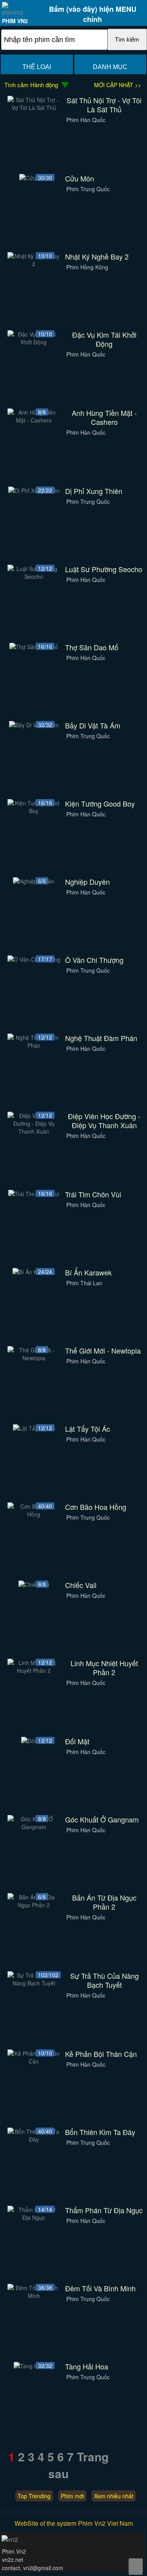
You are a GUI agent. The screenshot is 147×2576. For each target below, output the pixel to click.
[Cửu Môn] (34, 178)
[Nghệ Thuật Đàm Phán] (34, 1045)
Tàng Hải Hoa (87, 2367)
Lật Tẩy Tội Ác (88, 1429)
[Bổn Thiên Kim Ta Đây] (34, 2139)
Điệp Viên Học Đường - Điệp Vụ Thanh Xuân (104, 1121)
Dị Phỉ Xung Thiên (94, 491)
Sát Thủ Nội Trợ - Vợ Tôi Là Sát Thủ (104, 105)
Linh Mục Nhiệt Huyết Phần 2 (104, 1668)
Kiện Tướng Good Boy (100, 804)
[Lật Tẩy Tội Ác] (34, 1428)
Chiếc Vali (81, 1585)
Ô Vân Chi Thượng (94, 960)
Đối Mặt (77, 1741)
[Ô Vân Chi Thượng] (34, 959)
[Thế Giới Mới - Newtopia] (34, 1358)
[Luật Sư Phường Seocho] (34, 576)
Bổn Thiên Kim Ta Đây (100, 2132)
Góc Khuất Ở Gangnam (102, 1819)
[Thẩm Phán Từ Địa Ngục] (34, 2217)
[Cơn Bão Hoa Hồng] (34, 1514)
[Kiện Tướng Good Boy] (34, 811)
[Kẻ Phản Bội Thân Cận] (34, 2061)
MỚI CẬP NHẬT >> (118, 85)
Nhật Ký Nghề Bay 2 (97, 257)
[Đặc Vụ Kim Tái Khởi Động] (34, 342)
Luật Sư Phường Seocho (104, 569)
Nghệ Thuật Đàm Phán (101, 1038)
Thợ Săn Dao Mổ (92, 647)
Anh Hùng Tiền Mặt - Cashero (104, 417)
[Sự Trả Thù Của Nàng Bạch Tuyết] (34, 1983)
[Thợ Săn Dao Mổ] (34, 647)
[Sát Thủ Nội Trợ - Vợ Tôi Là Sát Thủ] (34, 108)
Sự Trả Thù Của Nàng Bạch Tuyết (104, 1980)
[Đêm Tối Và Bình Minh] (34, 2296)
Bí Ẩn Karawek (88, 1272)
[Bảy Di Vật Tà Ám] (34, 725)
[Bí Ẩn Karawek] (34, 1272)
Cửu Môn (80, 178)
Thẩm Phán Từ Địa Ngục (104, 2210)
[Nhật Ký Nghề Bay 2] (34, 264)
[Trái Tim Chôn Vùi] (34, 1194)
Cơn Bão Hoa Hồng (96, 1507)
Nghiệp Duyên (87, 882)
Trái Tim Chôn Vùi (93, 1194)
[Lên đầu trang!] (136, 2567)
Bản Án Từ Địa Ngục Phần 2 (104, 1902)
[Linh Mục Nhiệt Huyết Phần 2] (34, 1670)
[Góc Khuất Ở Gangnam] (34, 1827)
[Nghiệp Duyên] (34, 881)
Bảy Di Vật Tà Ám (93, 725)
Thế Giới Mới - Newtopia (103, 1351)
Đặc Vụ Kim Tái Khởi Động (104, 339)
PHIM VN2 (15, 21)
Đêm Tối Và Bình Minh (100, 2288)
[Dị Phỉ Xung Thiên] (34, 490)
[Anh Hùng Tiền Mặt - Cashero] (34, 420)
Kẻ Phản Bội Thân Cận (101, 2054)
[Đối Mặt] (34, 1741)
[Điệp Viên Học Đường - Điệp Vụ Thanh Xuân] (34, 1131)
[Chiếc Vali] (34, 1584)
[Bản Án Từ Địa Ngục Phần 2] (34, 1905)
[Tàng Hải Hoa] (34, 2366)
